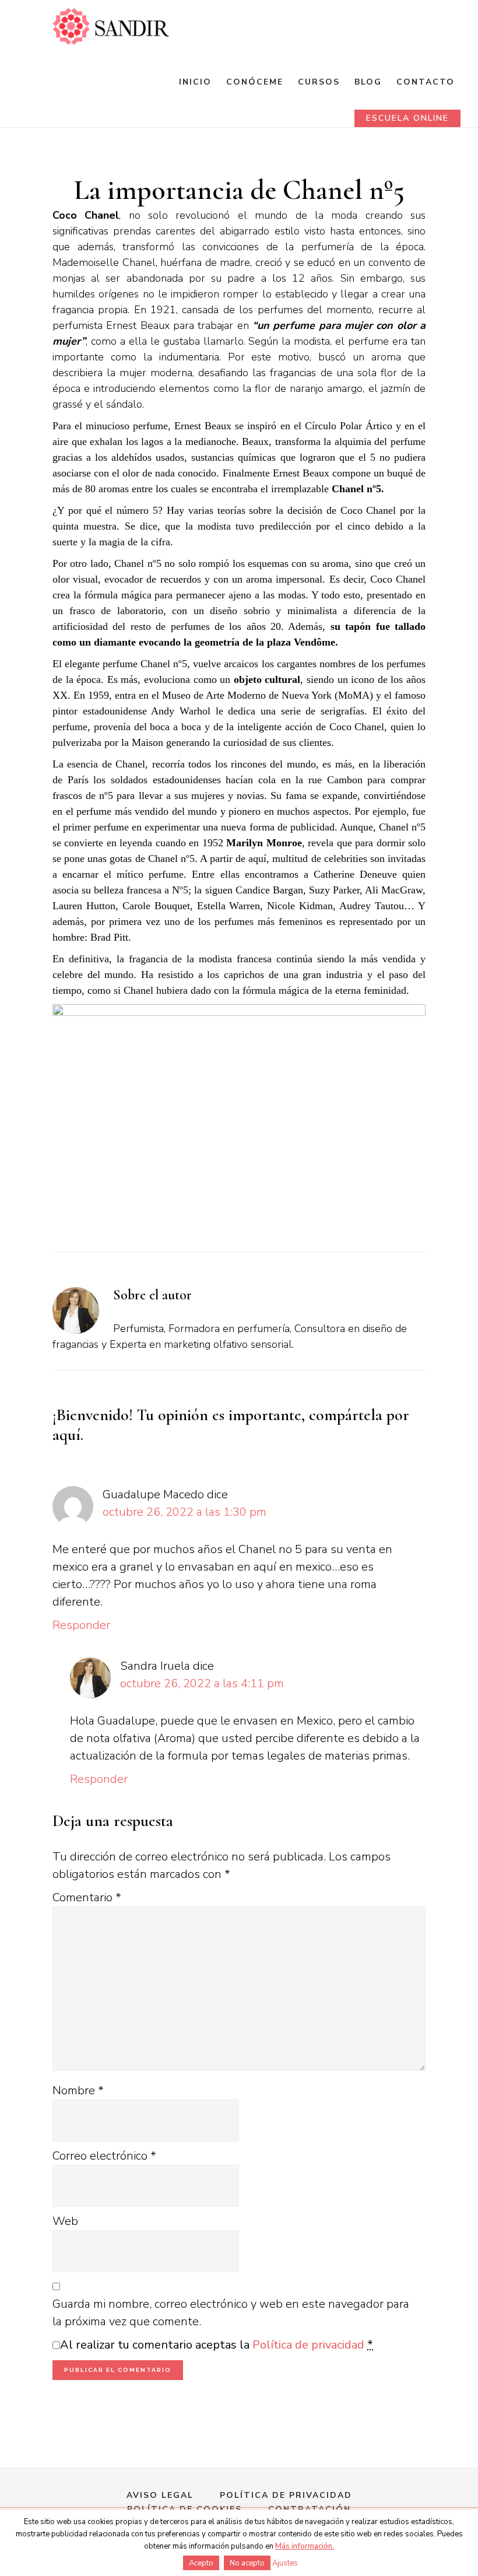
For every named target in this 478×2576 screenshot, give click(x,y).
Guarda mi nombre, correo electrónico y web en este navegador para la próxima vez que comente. (231, 2313)
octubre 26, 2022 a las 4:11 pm (202, 1683)
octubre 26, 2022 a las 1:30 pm (184, 1512)
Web (65, 2221)
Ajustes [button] (285, 2563)
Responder (81, 1625)
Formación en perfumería (111, 27)
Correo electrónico (104, 2156)
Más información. (305, 2546)
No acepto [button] (247, 2563)
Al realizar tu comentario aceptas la (217, 2345)
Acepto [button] (201, 2563)
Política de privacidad (308, 2345)
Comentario (87, 1897)
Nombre (78, 2090)
